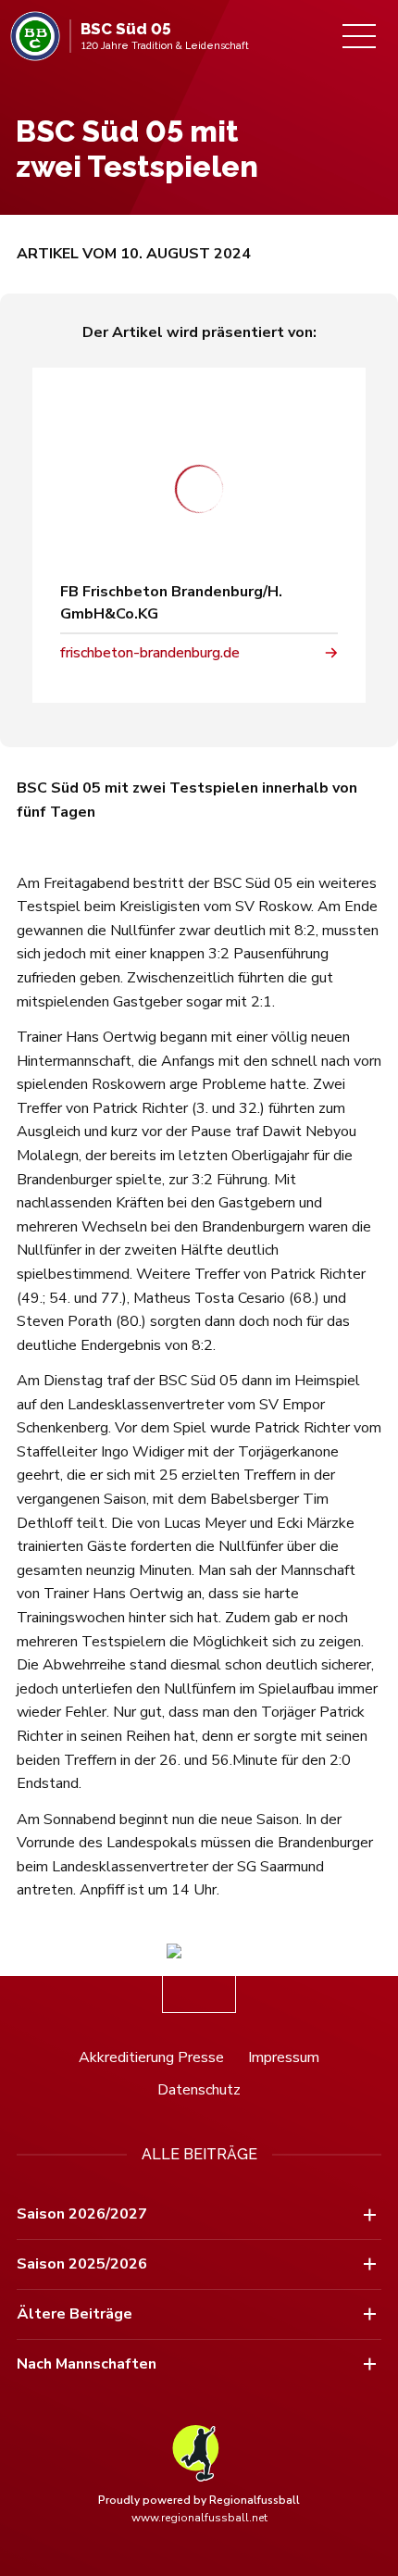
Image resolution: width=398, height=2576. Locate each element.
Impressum (284, 2057)
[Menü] (359, 36)
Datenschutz (199, 2090)
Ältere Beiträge (75, 2314)
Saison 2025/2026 (82, 2264)
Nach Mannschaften (87, 2364)
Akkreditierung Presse (151, 2057)
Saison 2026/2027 (82, 2214)
